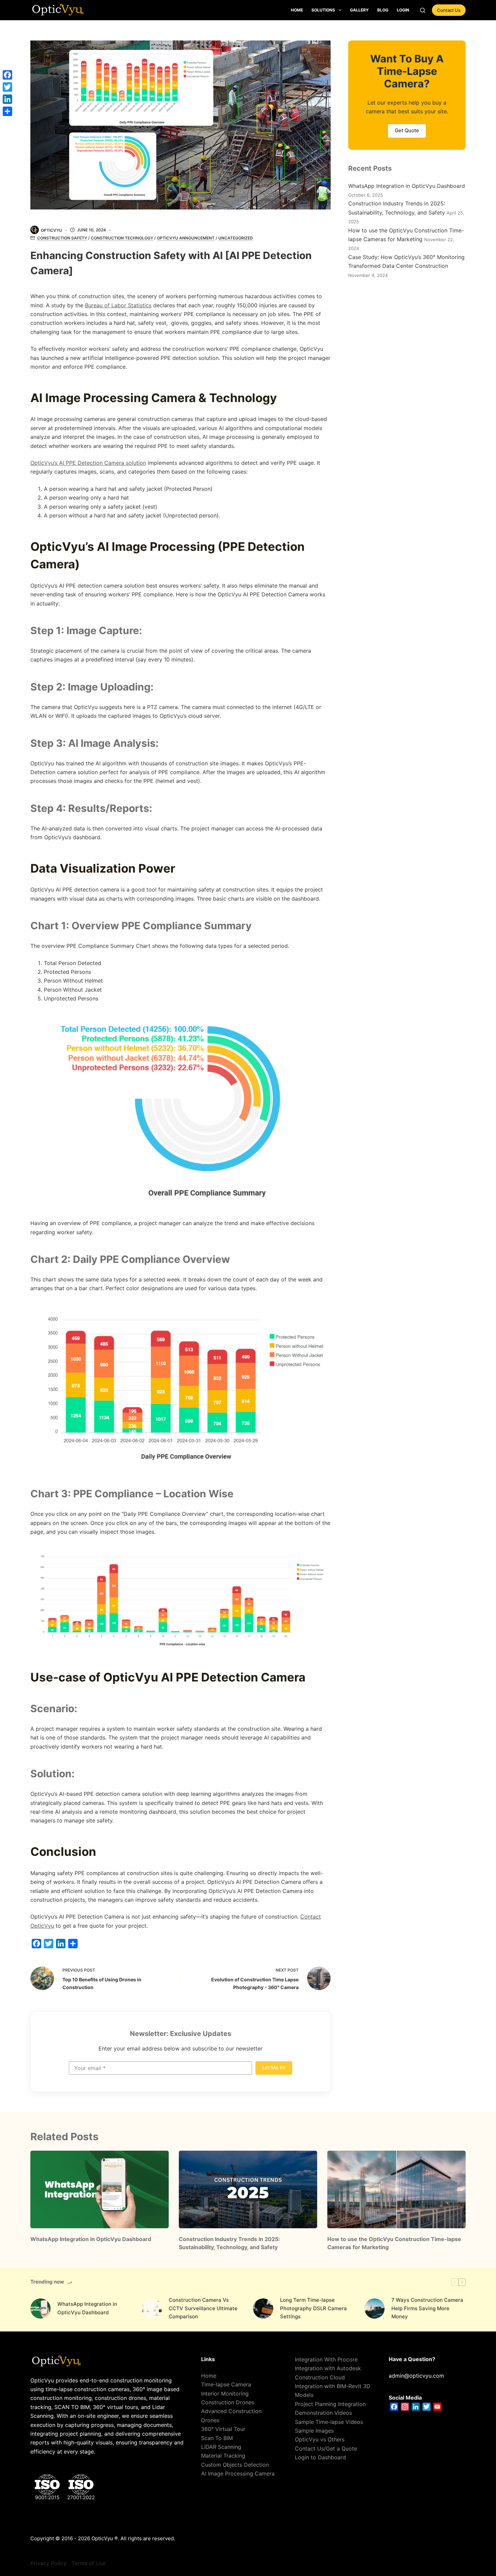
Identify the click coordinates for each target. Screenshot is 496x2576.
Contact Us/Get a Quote (326, 2448)
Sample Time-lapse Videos (329, 2422)
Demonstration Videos (323, 2413)
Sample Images (314, 2431)
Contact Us (449, 10)
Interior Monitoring (225, 2394)
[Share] (73, 1944)
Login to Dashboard (320, 2457)
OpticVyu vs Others (320, 2439)
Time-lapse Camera (226, 2384)
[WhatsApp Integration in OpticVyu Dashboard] (100, 2190)
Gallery (359, 10)
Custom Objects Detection (235, 2465)
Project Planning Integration (330, 2404)
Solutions (323, 10)
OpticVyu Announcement (186, 238)
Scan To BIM (217, 2438)
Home (297, 10)
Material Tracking (223, 2456)
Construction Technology (122, 238)
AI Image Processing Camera (238, 2473)
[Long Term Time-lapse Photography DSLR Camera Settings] (263, 2309)
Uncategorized (236, 238)
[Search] (423, 10)
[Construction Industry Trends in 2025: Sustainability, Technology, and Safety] (248, 2190)
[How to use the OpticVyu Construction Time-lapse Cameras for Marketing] (396, 2190)
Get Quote (407, 130)
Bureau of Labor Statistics (118, 305)
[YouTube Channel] (437, 2407)
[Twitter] (49, 1944)
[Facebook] (36, 1944)
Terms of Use (89, 2563)
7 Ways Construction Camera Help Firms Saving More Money (427, 2308)
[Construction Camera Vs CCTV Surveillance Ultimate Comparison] (152, 2309)
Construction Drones (228, 2402)
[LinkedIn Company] (416, 2407)
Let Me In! (274, 2068)
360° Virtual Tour (223, 2429)
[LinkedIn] (61, 1944)
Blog (383, 10)
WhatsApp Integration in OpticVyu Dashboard (407, 186)
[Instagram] (405, 2407)
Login (403, 10)
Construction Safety (62, 238)
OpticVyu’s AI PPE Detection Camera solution (88, 463)
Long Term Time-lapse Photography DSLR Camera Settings (313, 2308)
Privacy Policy (48, 2563)
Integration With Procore (326, 2359)
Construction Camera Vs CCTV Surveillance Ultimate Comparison (203, 2308)
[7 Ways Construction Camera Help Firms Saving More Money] (375, 2309)
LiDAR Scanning (221, 2447)
